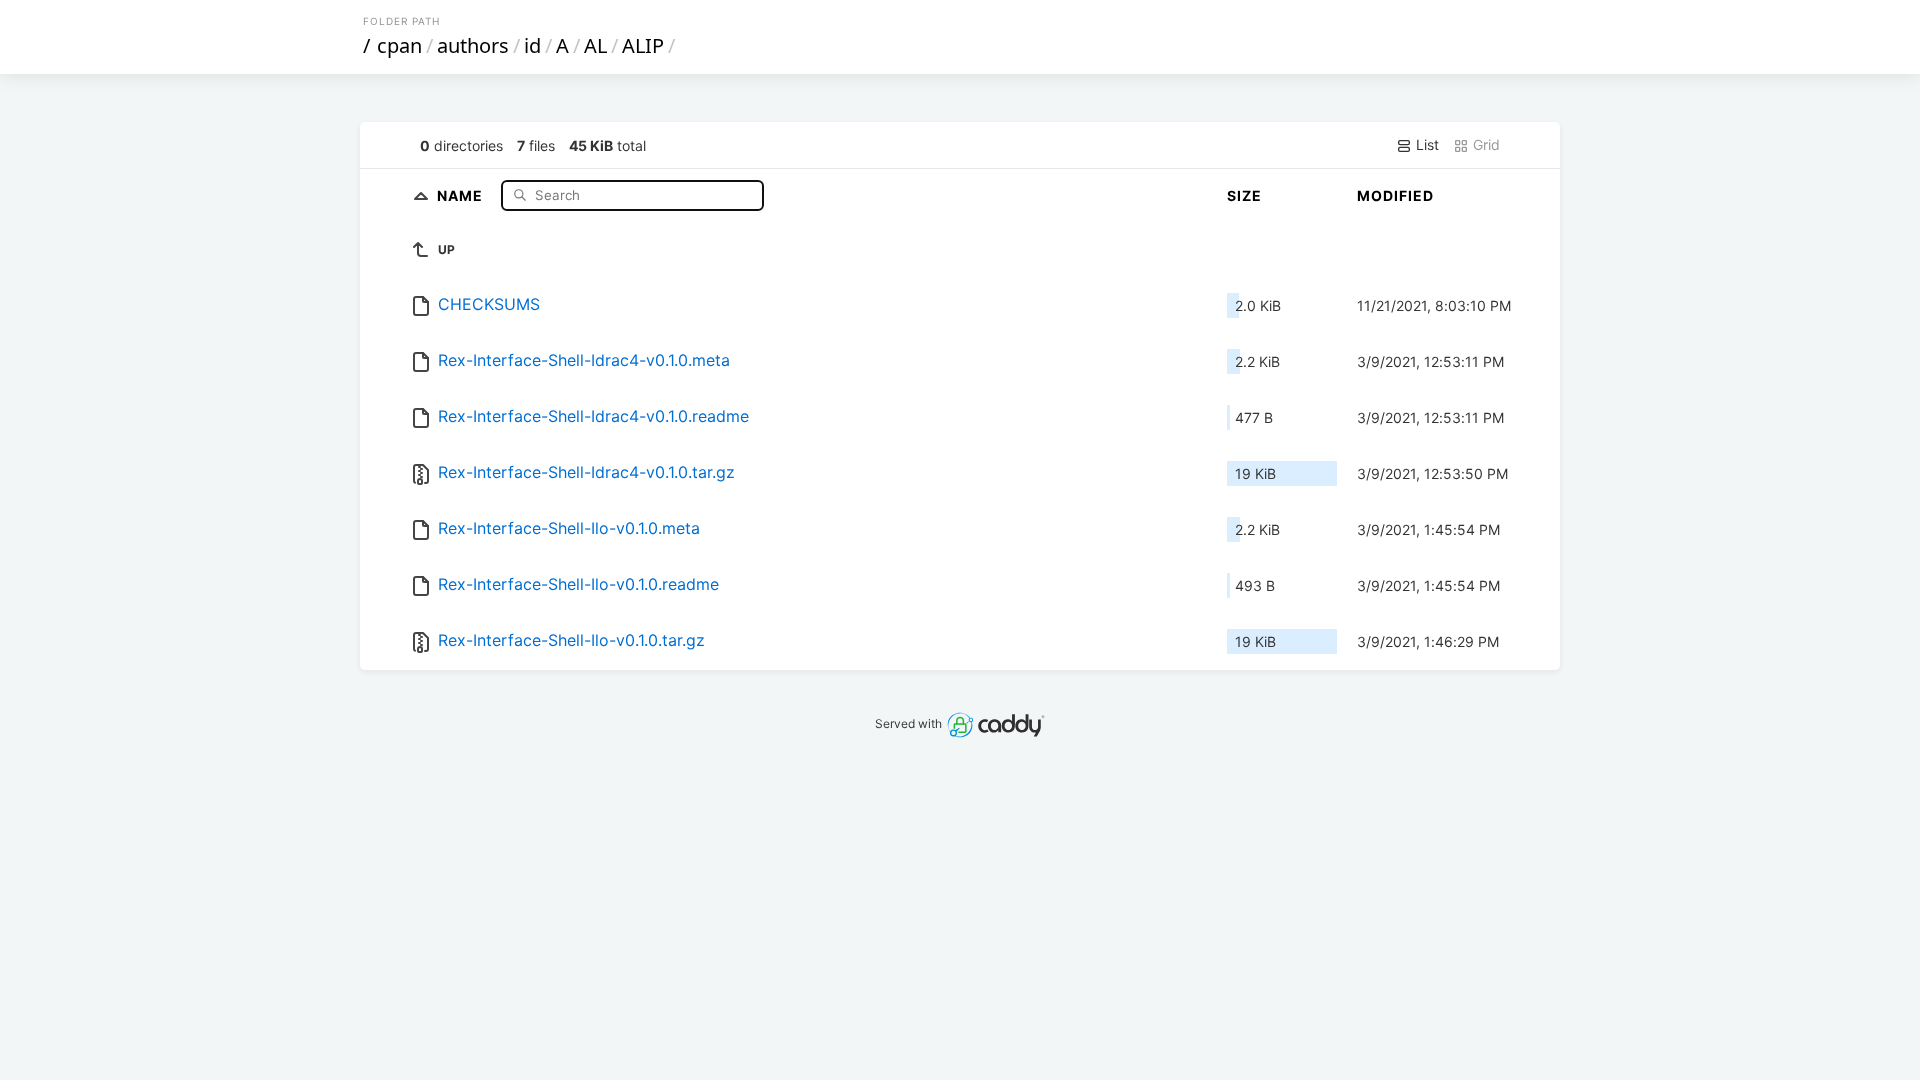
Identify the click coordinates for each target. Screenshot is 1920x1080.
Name (462, 194)
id (532, 45)
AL (595, 45)
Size (1244, 195)
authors (473, 45)
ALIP (643, 45)
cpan (399, 45)
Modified (1395, 195)
